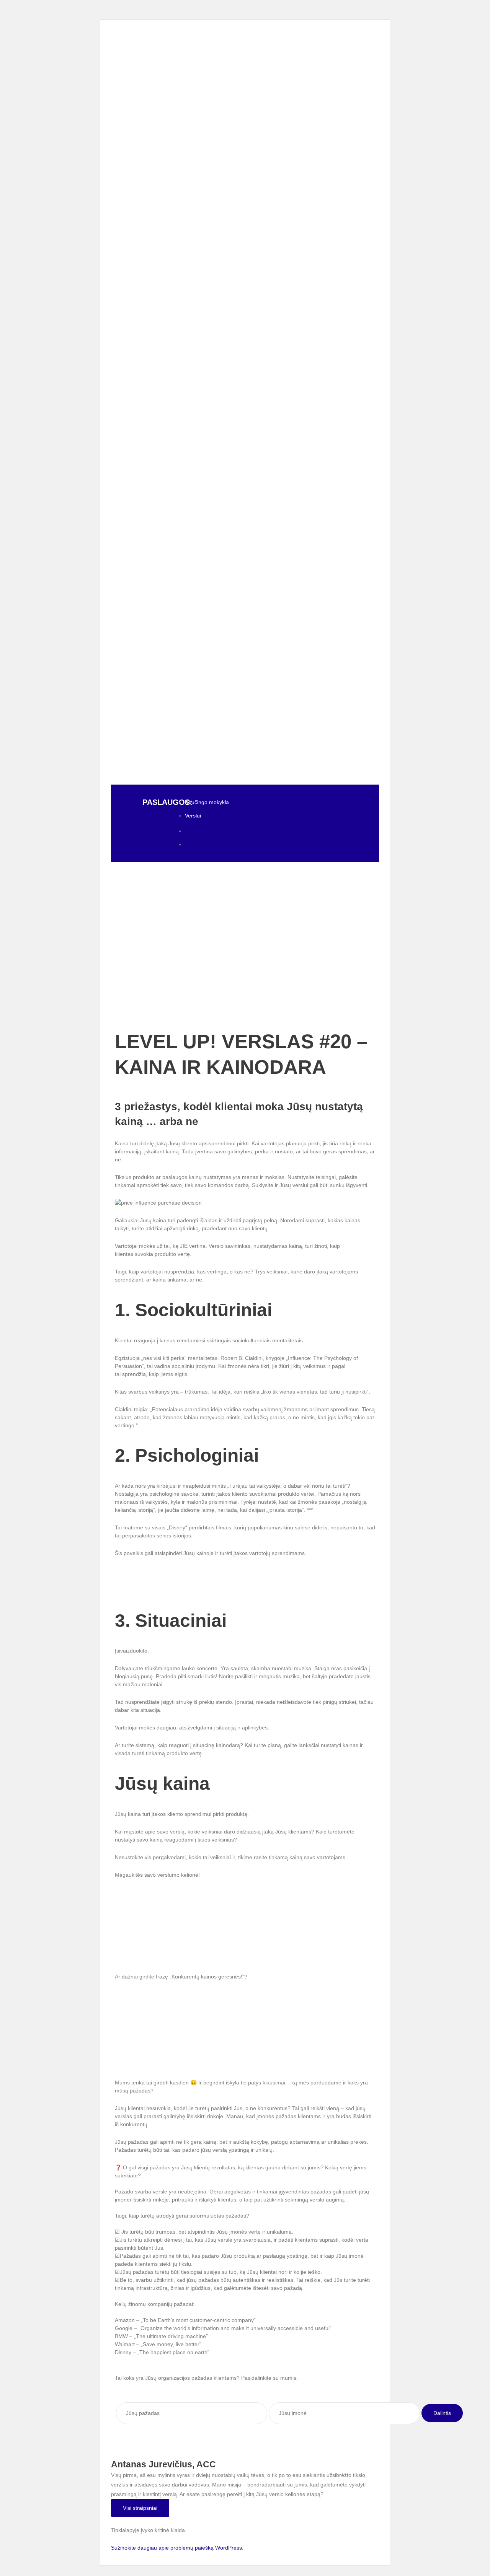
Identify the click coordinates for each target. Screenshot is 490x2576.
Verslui (193, 816)
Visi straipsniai (140, 2508)
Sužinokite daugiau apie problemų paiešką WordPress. (177, 2548)
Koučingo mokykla (207, 802)
